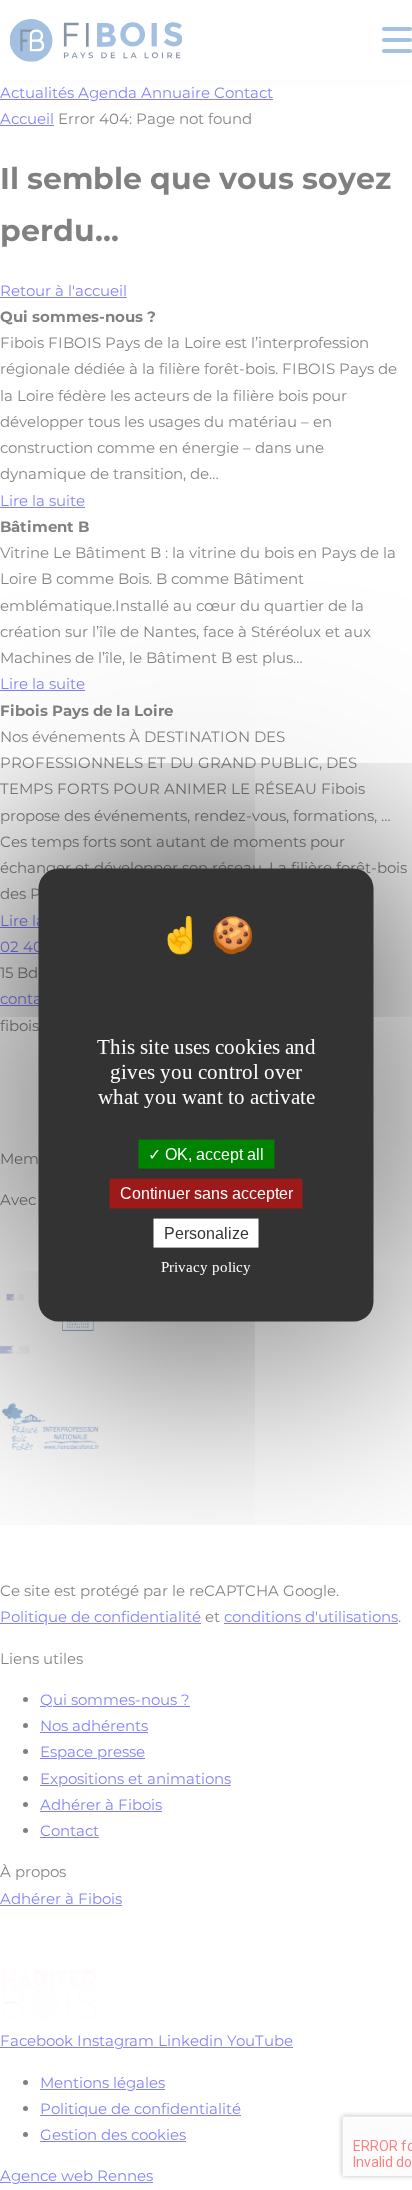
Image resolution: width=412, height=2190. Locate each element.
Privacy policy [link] (206, 1266)
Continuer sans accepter (206, 1193)
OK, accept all (212, 1154)
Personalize (206, 1232)
